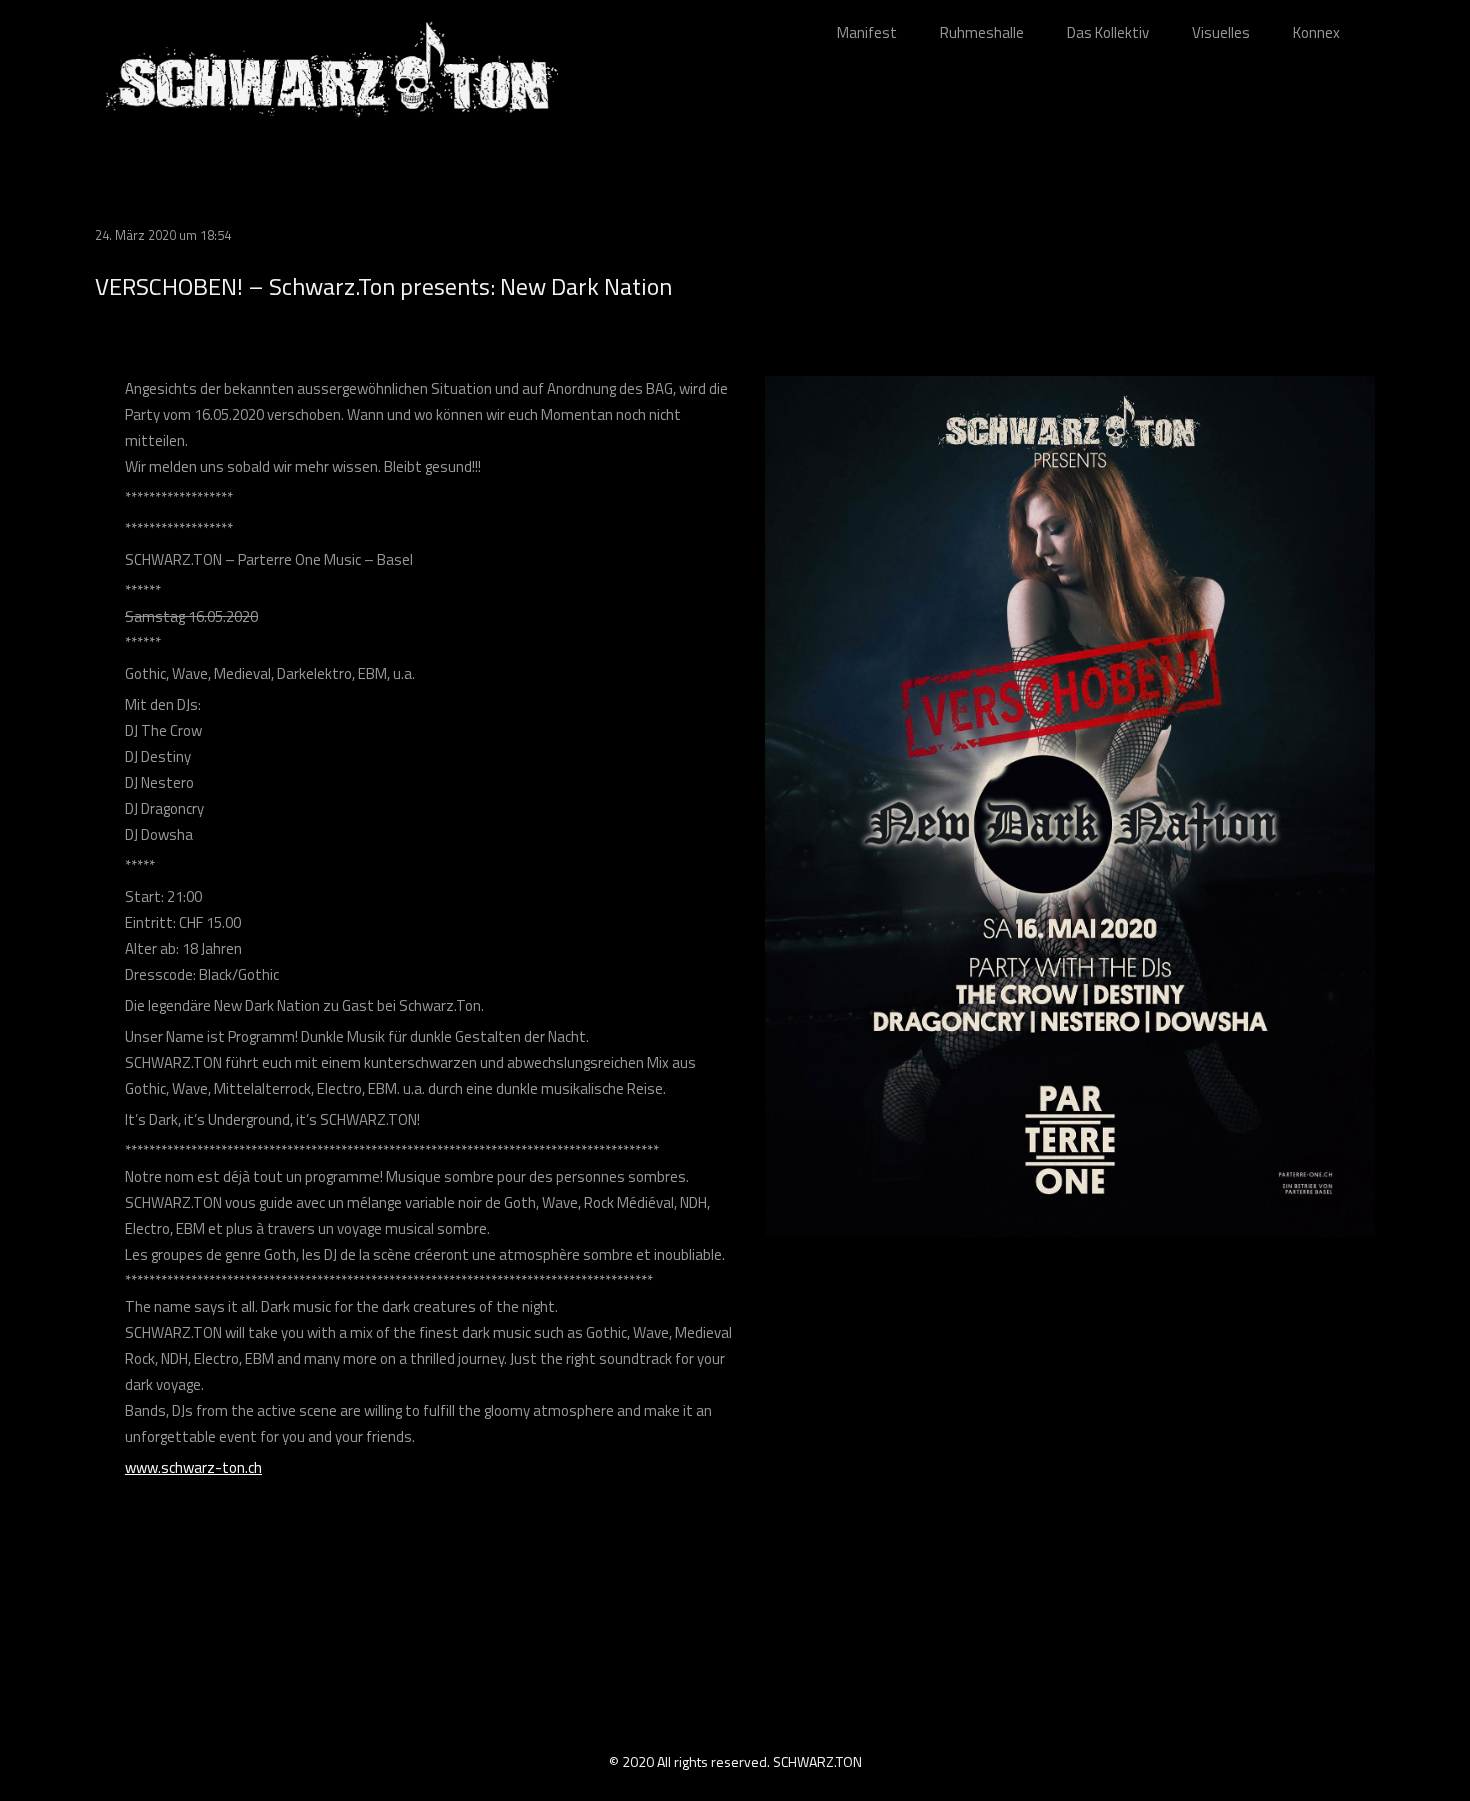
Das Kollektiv (1108, 32)
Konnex (1316, 32)
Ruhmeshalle (982, 32)
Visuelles (1221, 32)
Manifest (867, 32)
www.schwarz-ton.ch (193, 1467)
